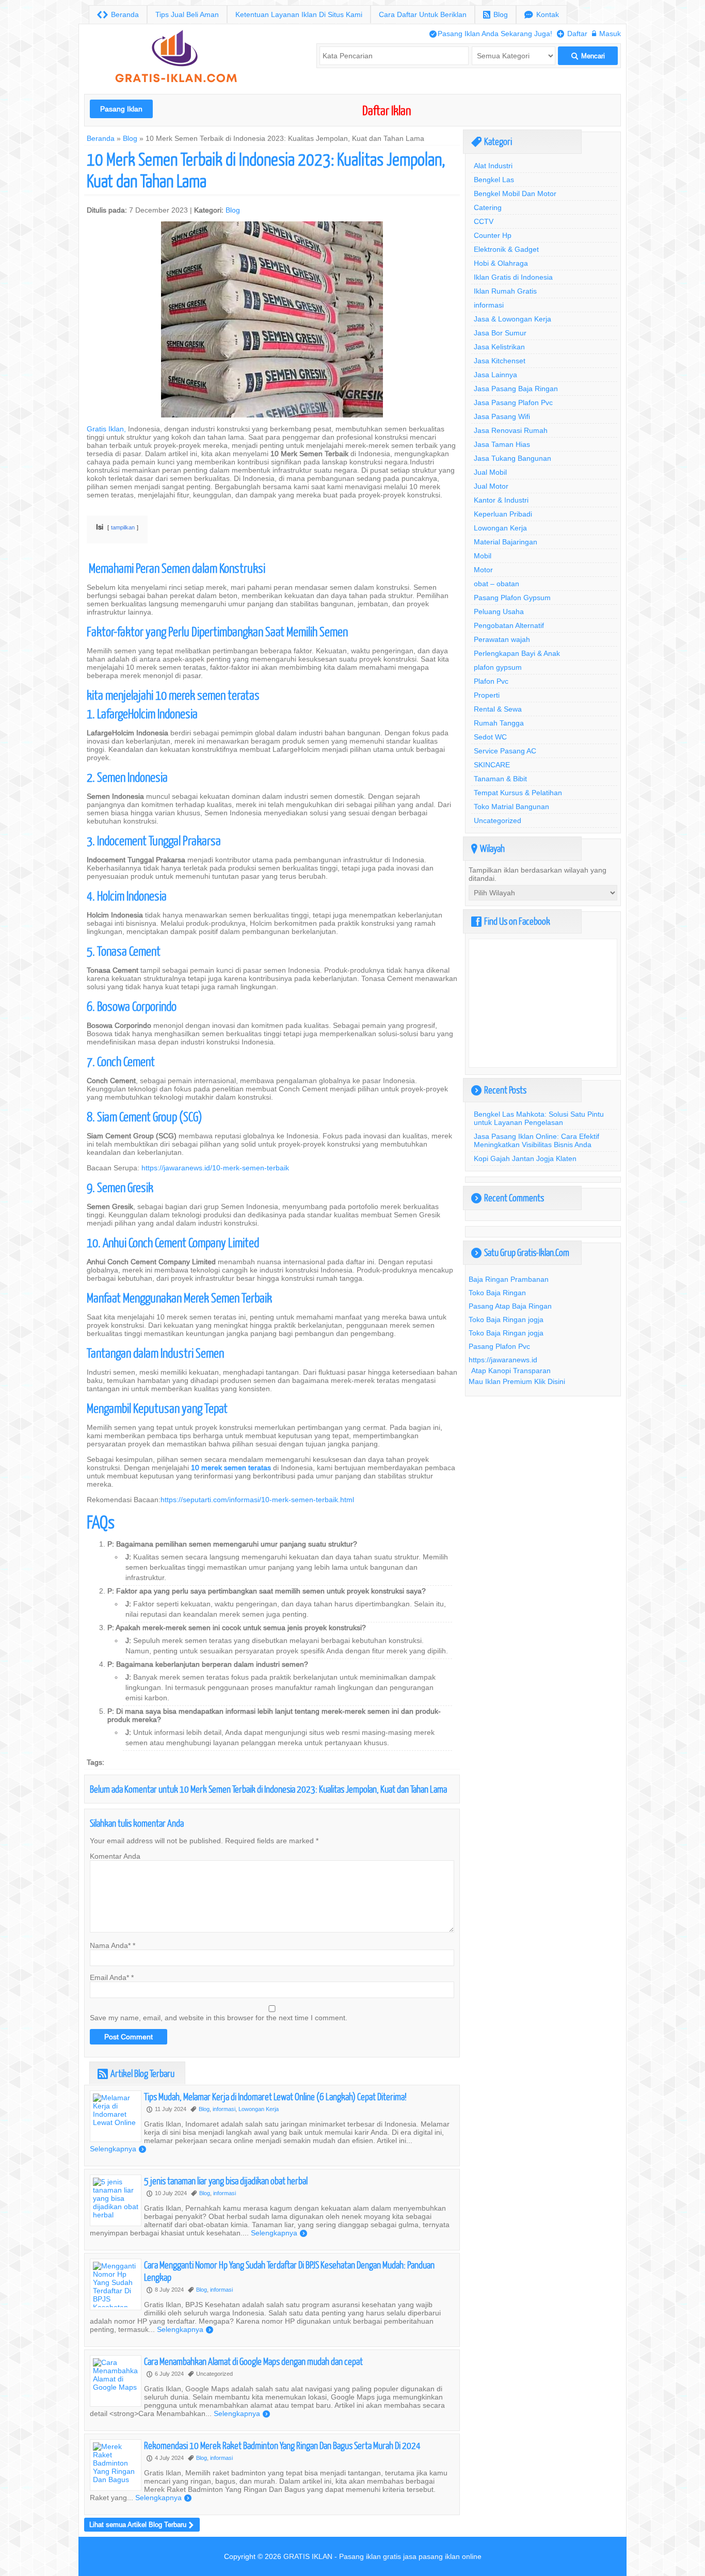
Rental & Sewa (498, 709)
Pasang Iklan (121, 109)
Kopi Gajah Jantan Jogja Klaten (525, 1158)
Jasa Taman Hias (502, 444)
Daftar (572, 34)
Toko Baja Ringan (497, 1293)
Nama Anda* (110, 1945)
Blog (495, 15)
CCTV (484, 221)
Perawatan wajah (502, 639)
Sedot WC (490, 737)
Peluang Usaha (499, 611)
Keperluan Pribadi (503, 514)
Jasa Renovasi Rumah (511, 430)
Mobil (483, 556)
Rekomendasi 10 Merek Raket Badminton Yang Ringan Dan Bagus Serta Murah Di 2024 (282, 2445)
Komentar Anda (115, 1856)
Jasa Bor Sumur (500, 333)
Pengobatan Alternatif (509, 625)
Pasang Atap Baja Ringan (510, 1306)
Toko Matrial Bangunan (511, 807)
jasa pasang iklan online (442, 2556)
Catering (488, 207)
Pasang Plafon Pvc (499, 1346)
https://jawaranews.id (503, 1360)
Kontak (542, 15)
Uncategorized (498, 820)
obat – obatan (496, 584)
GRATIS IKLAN (308, 2556)
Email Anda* (109, 1977)
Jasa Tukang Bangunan (512, 458)
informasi (224, 2109)
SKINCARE (492, 765)
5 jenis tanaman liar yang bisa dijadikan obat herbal (226, 2180)
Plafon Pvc (491, 681)
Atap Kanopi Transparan (511, 1371)
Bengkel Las (494, 180)
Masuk (606, 34)
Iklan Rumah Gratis (505, 291)
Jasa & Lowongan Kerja (512, 319)
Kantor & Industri (501, 500)
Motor (483, 570)
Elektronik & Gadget (506, 249)
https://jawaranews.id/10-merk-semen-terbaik (215, 1168)
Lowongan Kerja (259, 2109)
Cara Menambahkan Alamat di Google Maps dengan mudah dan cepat (253, 2361)
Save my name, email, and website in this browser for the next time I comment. (219, 2018)
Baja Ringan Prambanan (509, 1279)
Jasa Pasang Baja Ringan (516, 389)
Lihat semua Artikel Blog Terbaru (141, 2525)
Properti (487, 695)
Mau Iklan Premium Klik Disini (517, 1381)
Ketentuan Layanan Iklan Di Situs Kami (299, 14)
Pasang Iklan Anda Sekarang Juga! (491, 34)
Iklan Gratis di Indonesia (513, 277)
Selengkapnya (118, 2149)
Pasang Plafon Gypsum (512, 598)
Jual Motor (491, 486)
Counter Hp (493, 235)
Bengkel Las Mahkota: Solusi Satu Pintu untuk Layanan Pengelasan (539, 1118)
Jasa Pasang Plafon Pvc (513, 403)
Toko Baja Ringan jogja (506, 1319)
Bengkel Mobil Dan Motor (515, 194)
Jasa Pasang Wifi (502, 416)
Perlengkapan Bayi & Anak (517, 653)
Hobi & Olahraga (501, 263)
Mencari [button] (588, 56)
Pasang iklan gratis (370, 2556)
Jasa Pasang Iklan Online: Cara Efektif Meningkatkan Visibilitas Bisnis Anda (536, 1140)
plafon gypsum (498, 667)
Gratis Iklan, (106, 429)
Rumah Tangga (499, 723)
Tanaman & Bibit (500, 779)
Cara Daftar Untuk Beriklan (423, 14)
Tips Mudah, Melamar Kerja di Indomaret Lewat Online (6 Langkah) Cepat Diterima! (275, 2096)
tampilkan (123, 527)
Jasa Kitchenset (500, 361)
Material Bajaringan (506, 542)
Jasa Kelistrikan (499, 347)
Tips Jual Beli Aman (187, 14)
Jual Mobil (490, 472)
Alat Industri (493, 166)
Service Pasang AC (505, 751)
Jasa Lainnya (495, 375)
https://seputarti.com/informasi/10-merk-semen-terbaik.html (257, 1500)
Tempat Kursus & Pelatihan (518, 793)
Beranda (118, 15)
